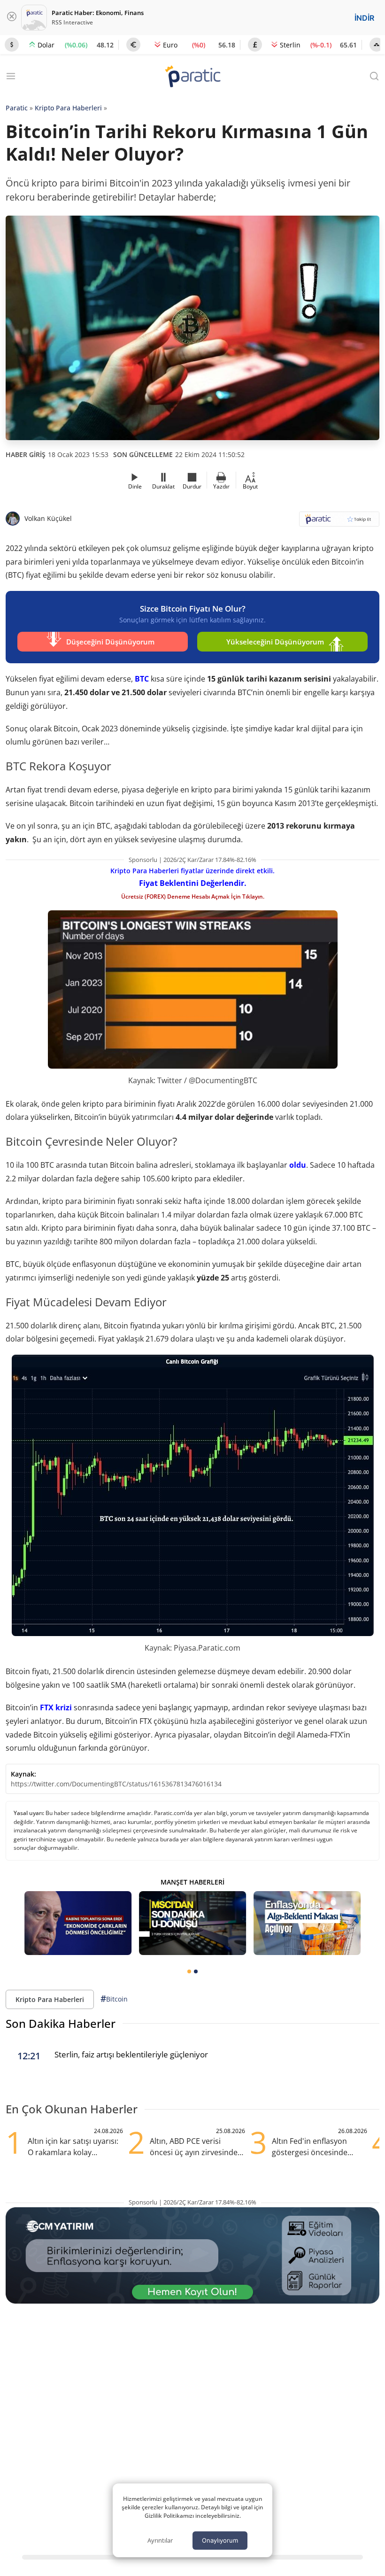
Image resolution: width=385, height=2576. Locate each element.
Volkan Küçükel (48, 518)
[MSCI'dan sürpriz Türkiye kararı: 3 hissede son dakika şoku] (192, 1923)
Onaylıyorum (220, 2540)
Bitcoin (114, 1999)
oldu (298, 1165)
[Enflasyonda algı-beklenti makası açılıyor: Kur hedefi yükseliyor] (307, 1923)
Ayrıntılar (160, 2540)
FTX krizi (56, 1707)
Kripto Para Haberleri (68, 108)
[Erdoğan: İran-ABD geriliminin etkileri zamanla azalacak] (78, 1923)
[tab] (189, 1971)
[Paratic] (192, 77)
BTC (142, 679)
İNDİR (364, 18)
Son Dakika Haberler (61, 2023)
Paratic (17, 108)
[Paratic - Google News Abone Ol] (339, 522)
